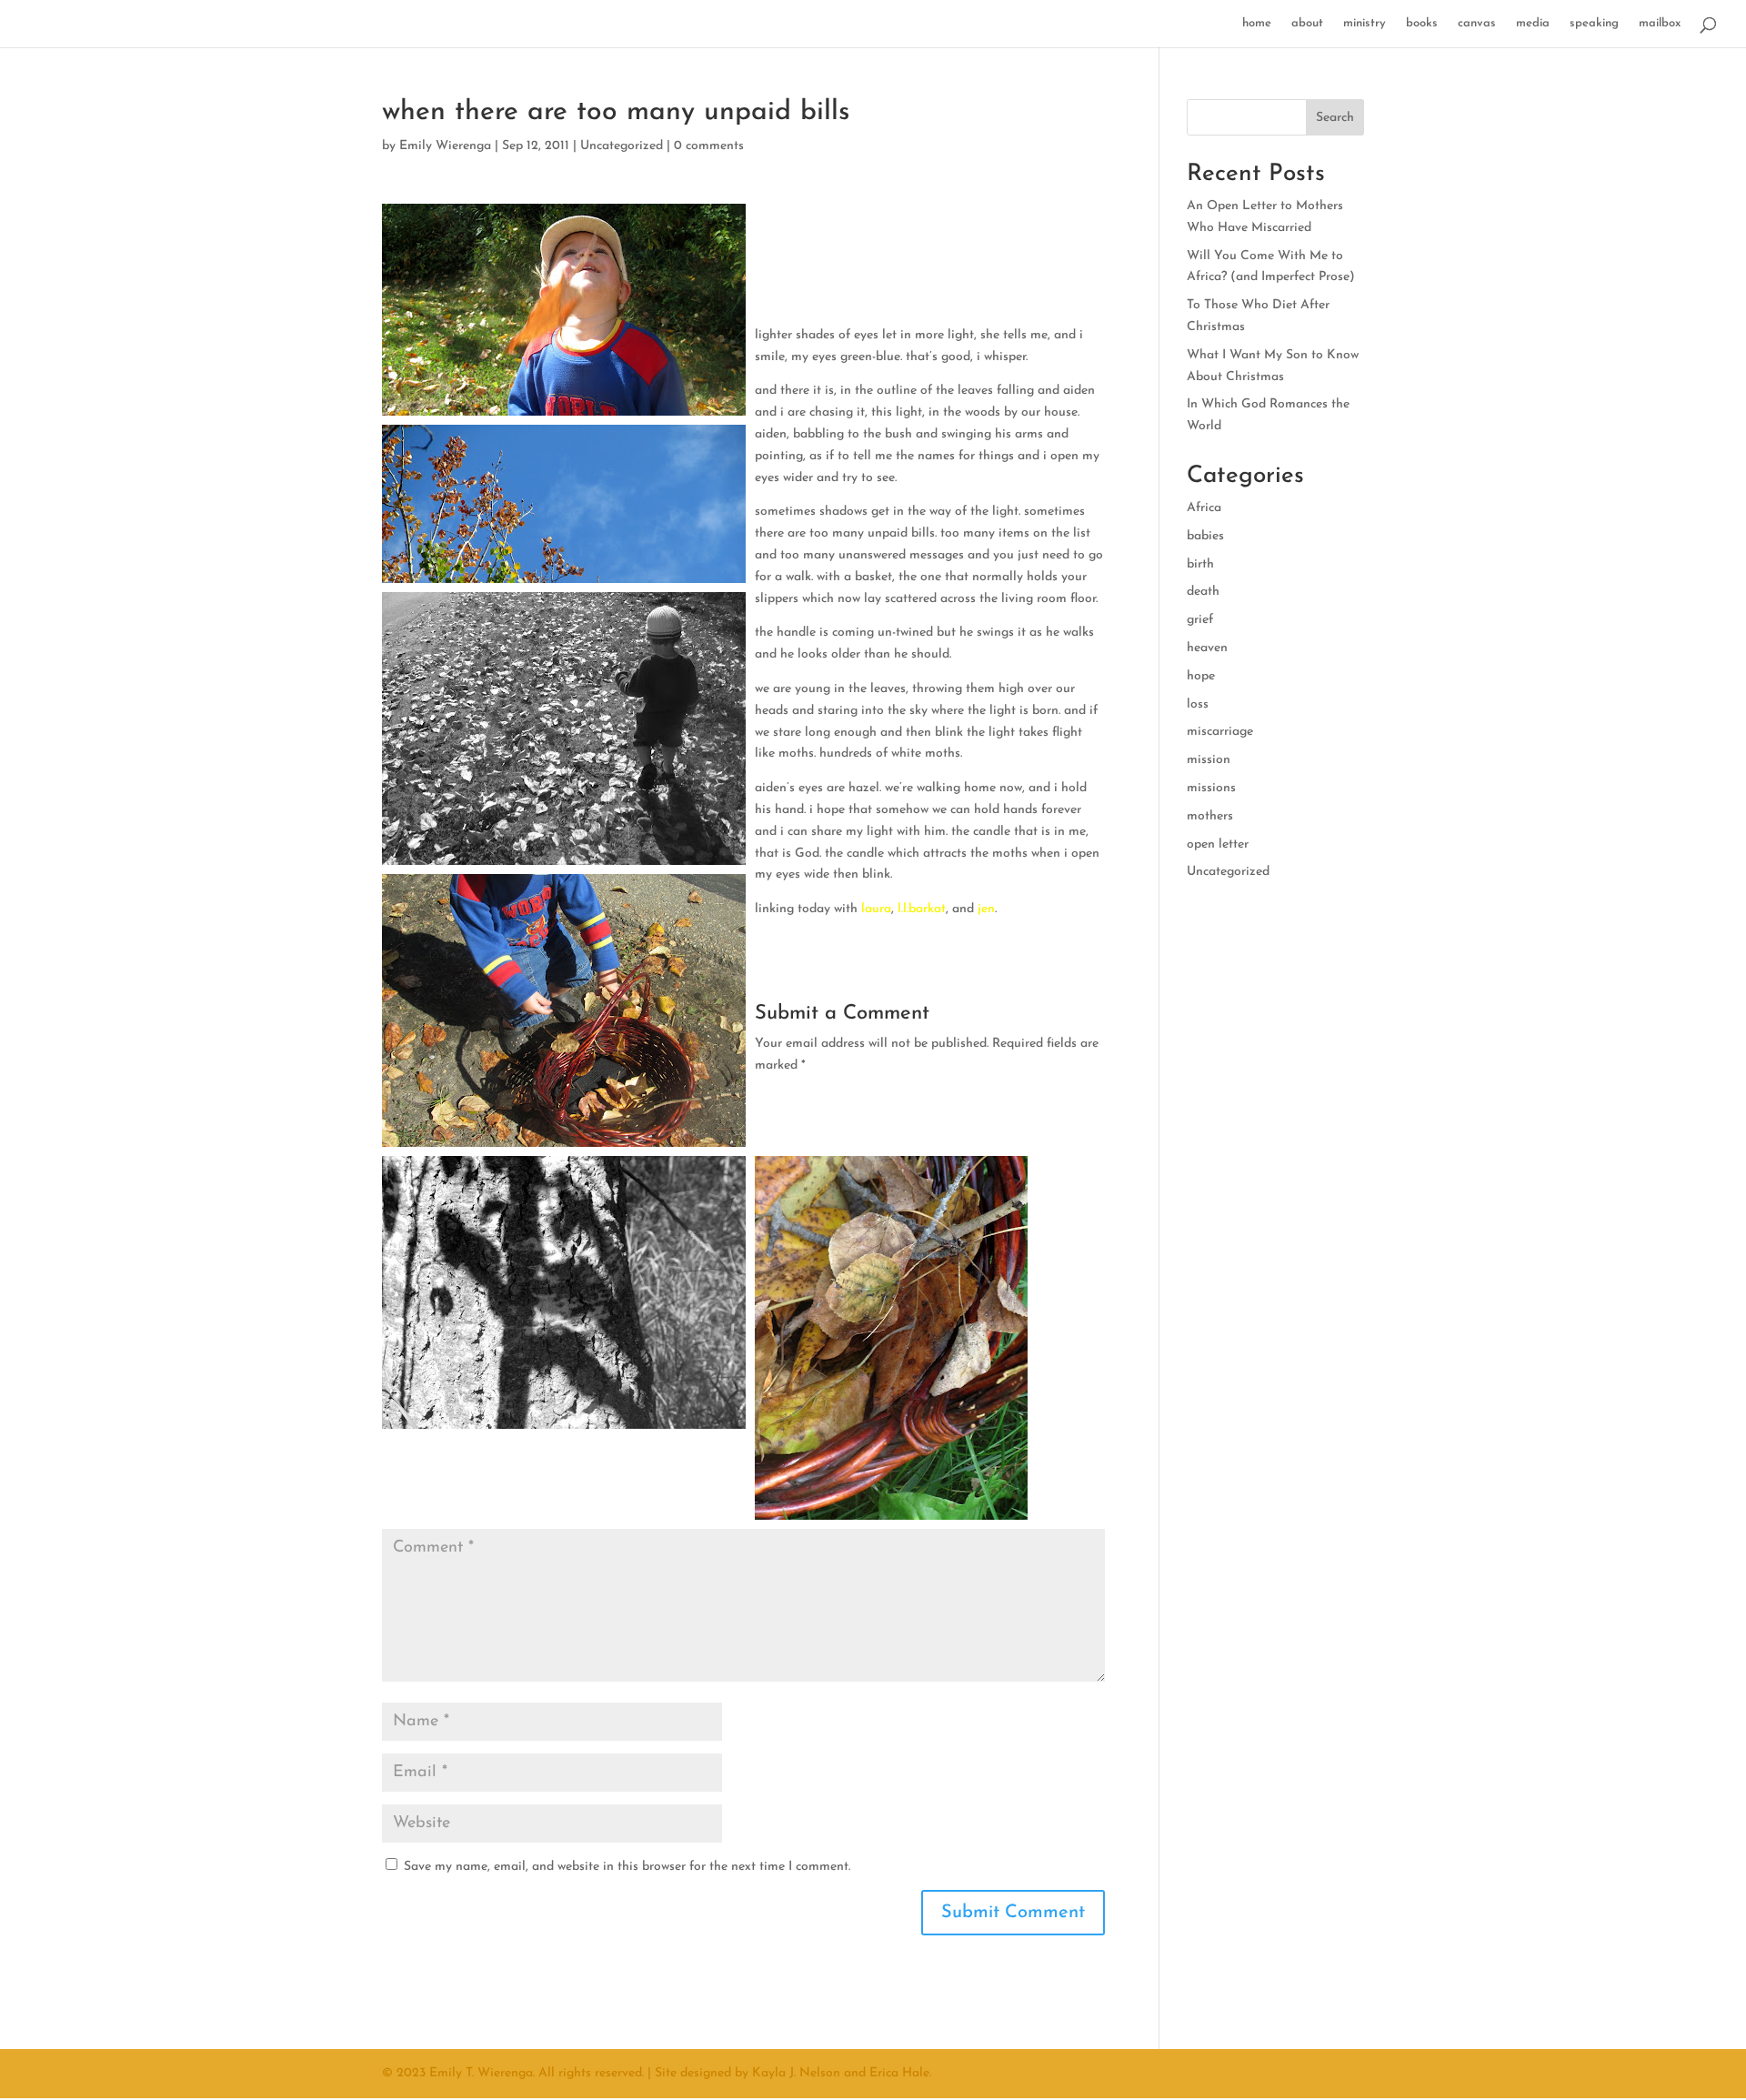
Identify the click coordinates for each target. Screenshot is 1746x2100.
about (1307, 23)
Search (1335, 118)
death (1203, 592)
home (1257, 23)
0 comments (709, 146)
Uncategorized (622, 146)
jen (986, 909)
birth (1200, 564)
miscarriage (1220, 732)
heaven (1207, 648)
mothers (1210, 816)
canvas (1477, 23)
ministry (1365, 23)
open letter (1218, 844)
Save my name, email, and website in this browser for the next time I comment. (627, 1867)
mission (1209, 760)
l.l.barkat (922, 909)
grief (1200, 620)
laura (876, 909)
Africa (1204, 508)
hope (1201, 676)
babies (1205, 536)
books (1422, 23)
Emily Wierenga (445, 146)
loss (1198, 704)
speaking (1594, 23)
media (1533, 23)
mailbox (1660, 23)
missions (1211, 788)
